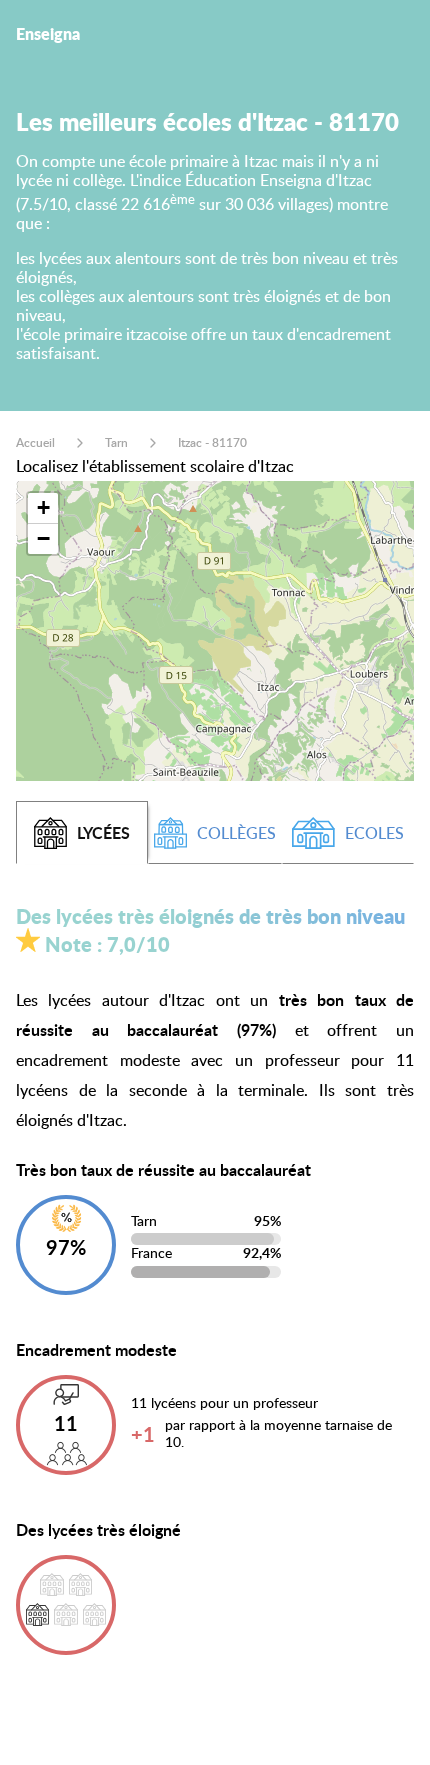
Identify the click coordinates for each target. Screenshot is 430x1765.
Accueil (35, 442)
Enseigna (48, 33)
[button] (43, 508)
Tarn (116, 442)
